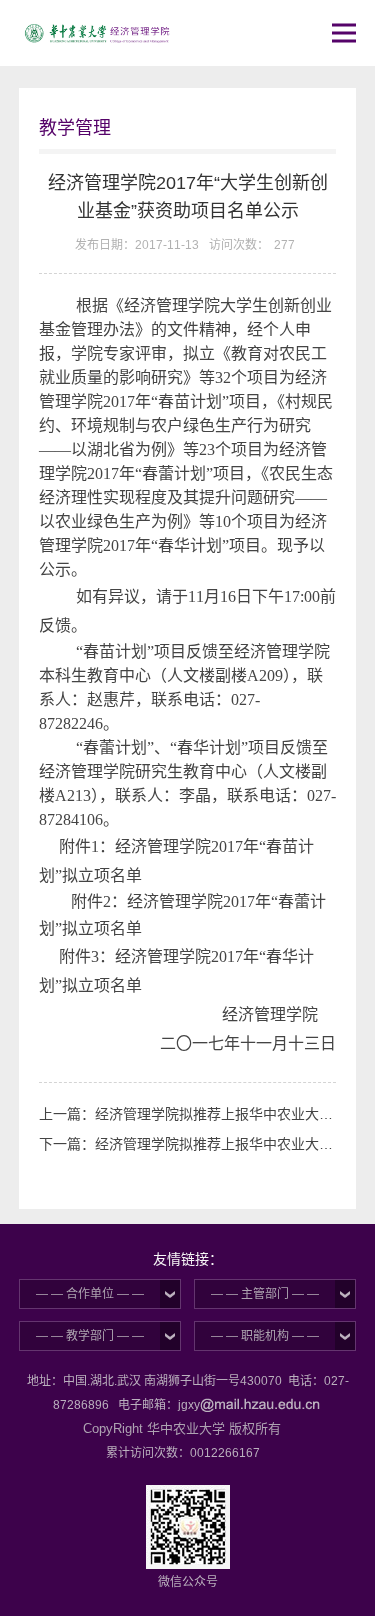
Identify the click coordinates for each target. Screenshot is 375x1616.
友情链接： (188, 1259)
